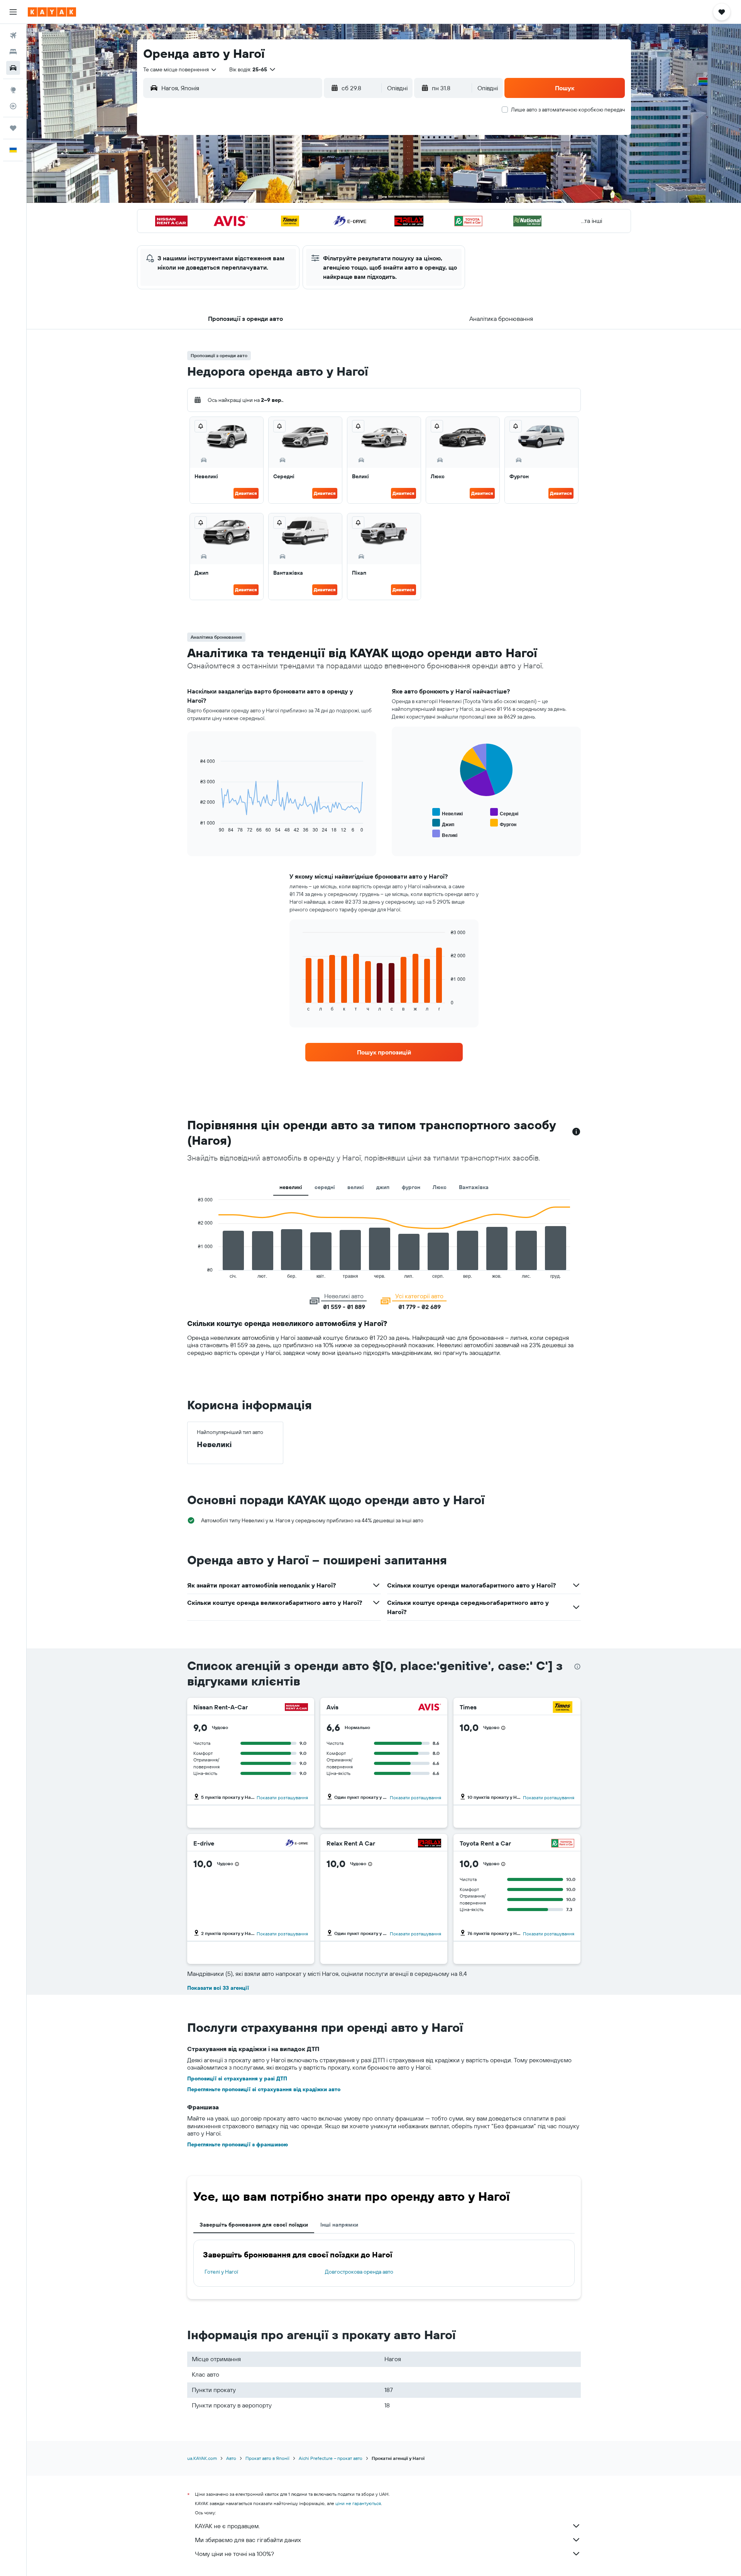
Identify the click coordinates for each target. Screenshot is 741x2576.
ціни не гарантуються (358, 2503)
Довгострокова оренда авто (359, 2272)
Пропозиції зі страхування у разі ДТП (237, 2078)
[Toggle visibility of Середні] (504, 812)
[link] (384, 1052)
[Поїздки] (13, 128)
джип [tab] (383, 1187)
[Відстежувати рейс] (13, 106)
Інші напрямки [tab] (339, 2225)
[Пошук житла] (13, 52)
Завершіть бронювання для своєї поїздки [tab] (254, 2225)
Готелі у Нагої (221, 2272)
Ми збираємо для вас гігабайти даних (248, 2540)
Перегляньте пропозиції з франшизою (238, 2144)
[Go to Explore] (13, 90)
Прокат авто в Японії (267, 2458)
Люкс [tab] (440, 1187)
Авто (231, 2458)
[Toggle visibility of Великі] (445, 834)
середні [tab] (325, 1187)
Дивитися (246, 493)
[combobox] (180, 69)
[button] (13, 12)
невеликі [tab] (291, 1187)
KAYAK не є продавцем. (227, 2526)
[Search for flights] (13, 35)
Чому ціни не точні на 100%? (234, 2554)
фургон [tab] (411, 1187)
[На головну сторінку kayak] (52, 12)
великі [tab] (356, 1187)
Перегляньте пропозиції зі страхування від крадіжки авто (264, 2089)
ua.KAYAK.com (202, 2458)
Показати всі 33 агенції (218, 1988)
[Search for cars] (13, 68)
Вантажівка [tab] (474, 1187)
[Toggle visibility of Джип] (443, 823)
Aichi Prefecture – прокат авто (331, 2458)
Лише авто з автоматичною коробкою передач (568, 110)
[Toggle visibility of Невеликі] (447, 812)
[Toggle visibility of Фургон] (503, 823)
